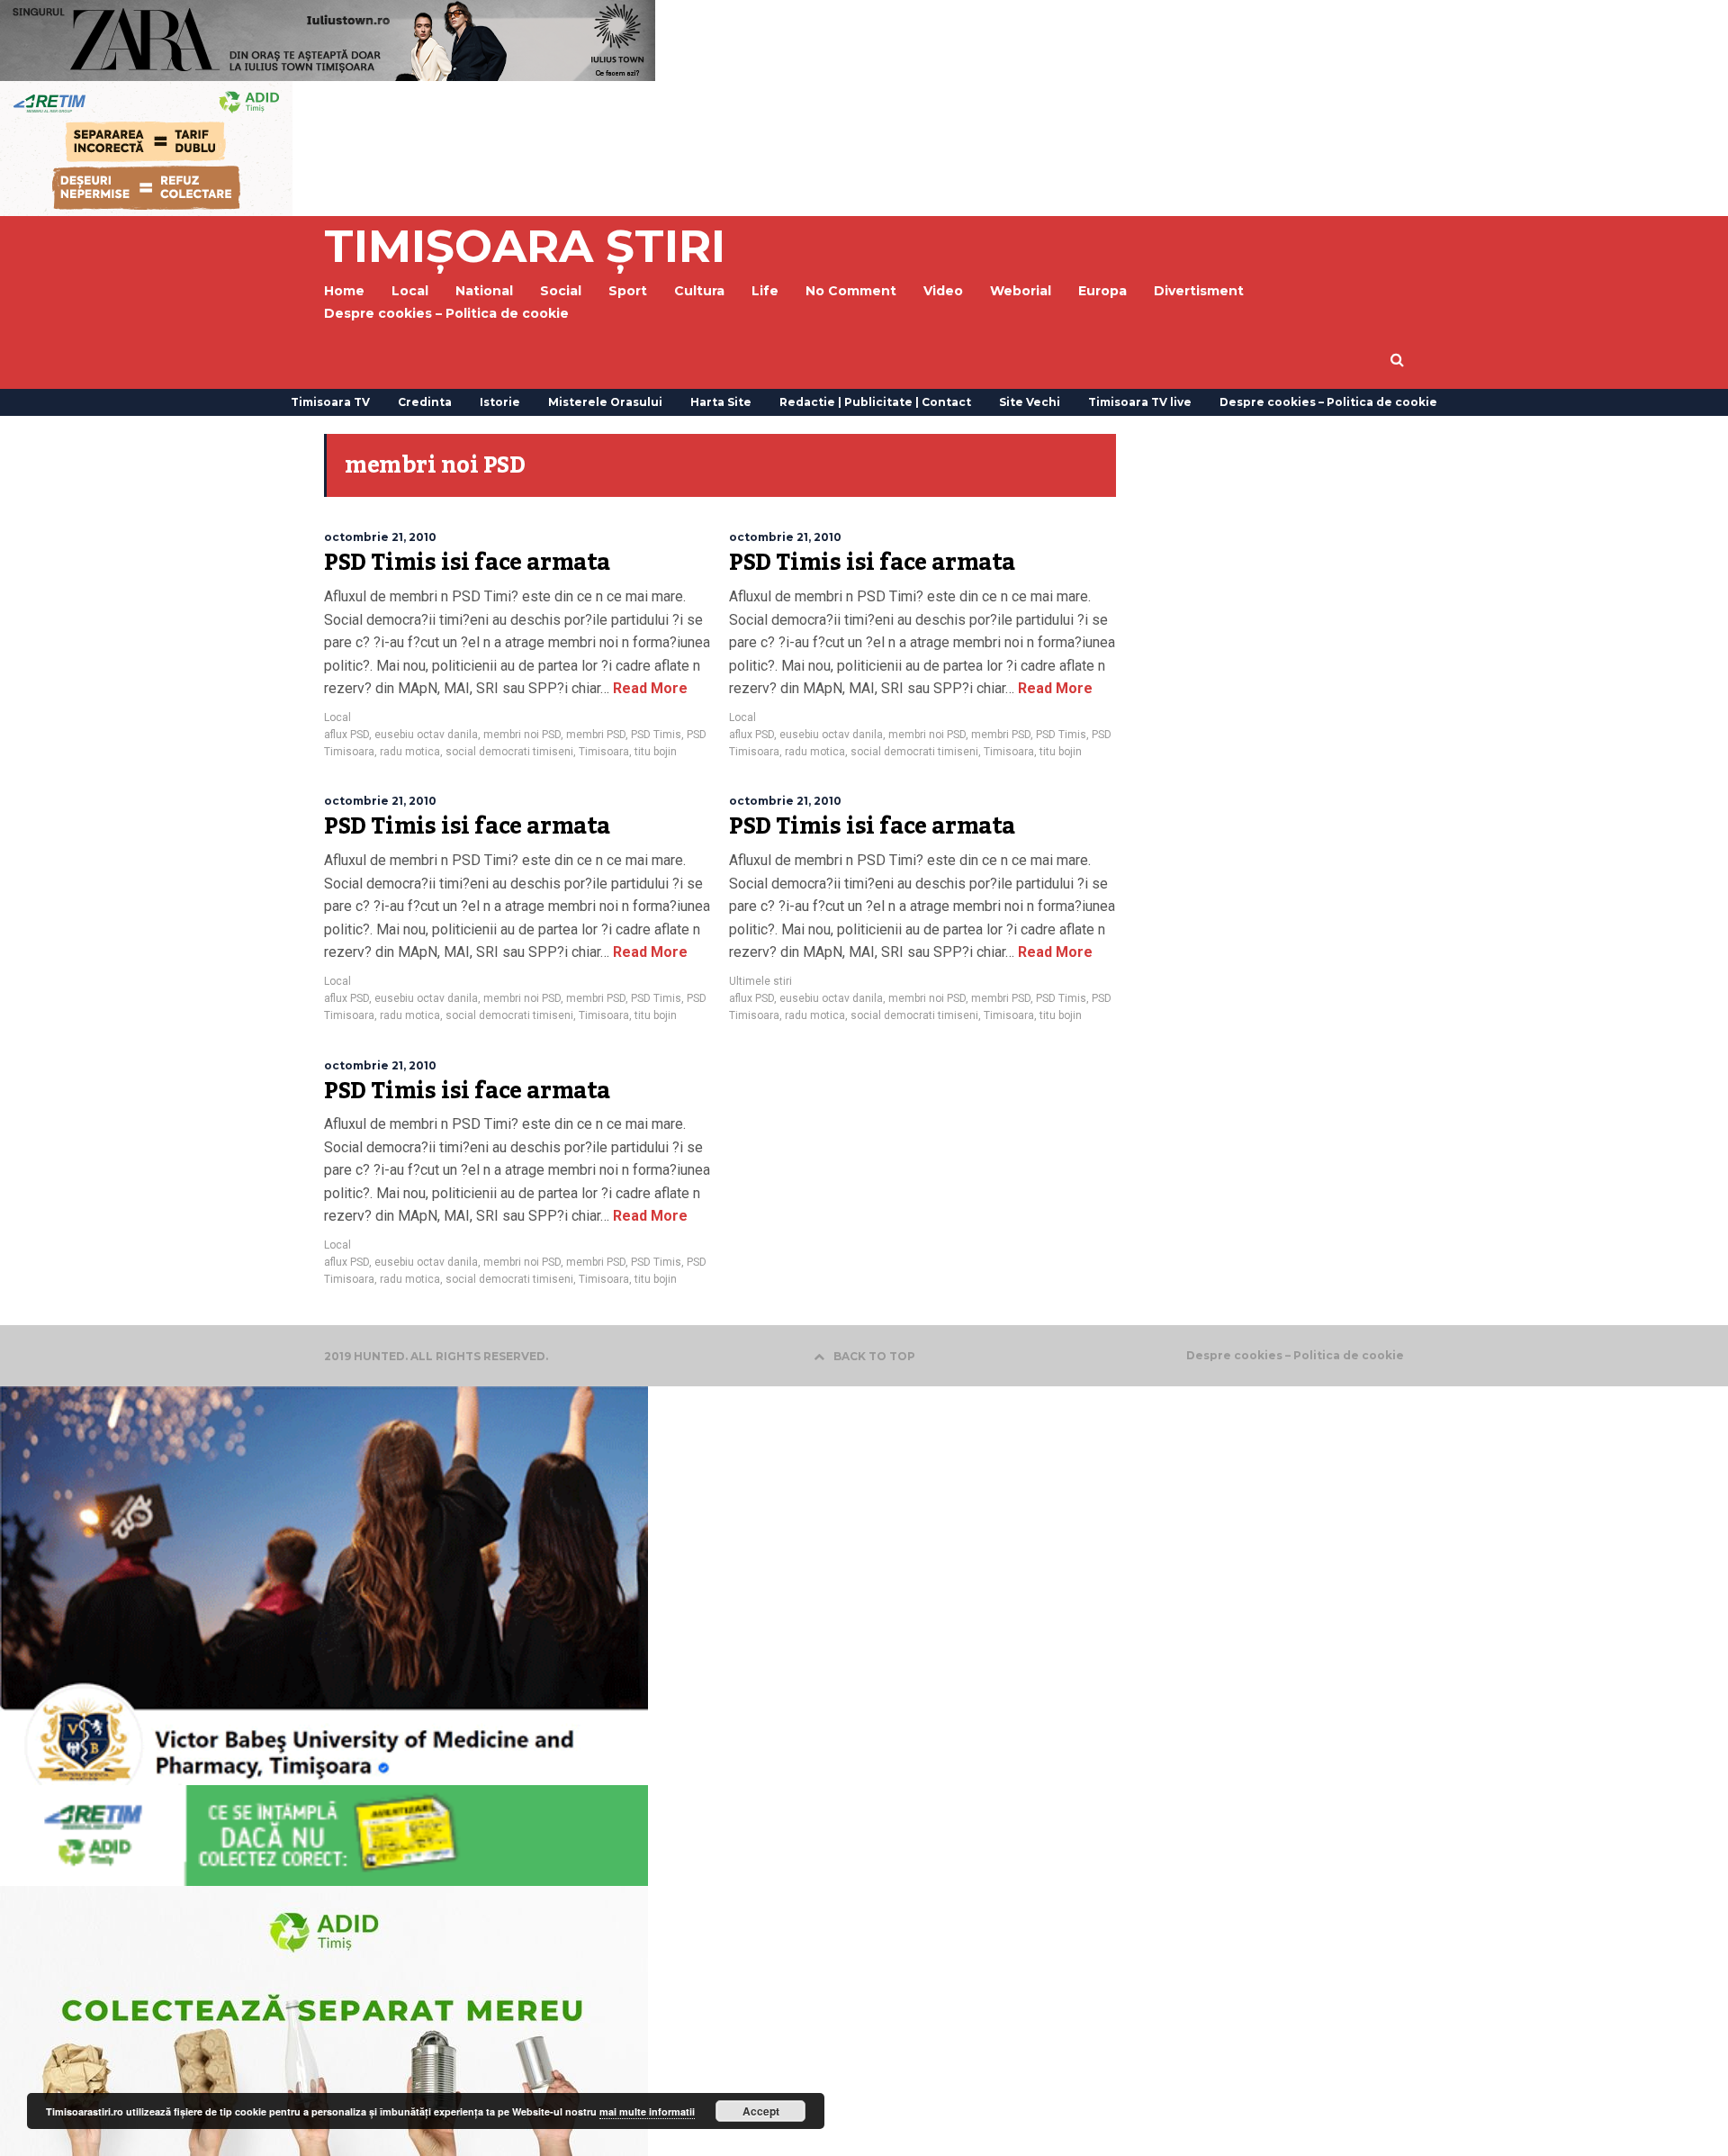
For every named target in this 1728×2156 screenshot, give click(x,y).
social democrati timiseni (509, 752)
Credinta (425, 402)
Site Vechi (1030, 402)
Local (337, 717)
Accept (761, 2111)
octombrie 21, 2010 (380, 537)
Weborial (1021, 291)
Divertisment (1199, 291)
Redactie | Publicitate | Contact (875, 402)
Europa (1102, 291)
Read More (648, 688)
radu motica (410, 752)
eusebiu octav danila (426, 735)
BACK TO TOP (874, 1356)
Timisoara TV (330, 402)
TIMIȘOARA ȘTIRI (525, 246)
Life (765, 291)
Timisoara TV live (1140, 402)
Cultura (699, 291)
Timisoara (604, 752)
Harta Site (721, 402)
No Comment (851, 291)
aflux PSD (346, 735)
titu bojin (656, 752)
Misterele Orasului (605, 402)
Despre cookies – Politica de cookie (446, 313)
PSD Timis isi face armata (467, 563)
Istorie (500, 402)
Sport (628, 291)
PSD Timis (656, 735)
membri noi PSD (522, 735)
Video (943, 291)
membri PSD (596, 735)
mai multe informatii (647, 2111)
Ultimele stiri (760, 981)
